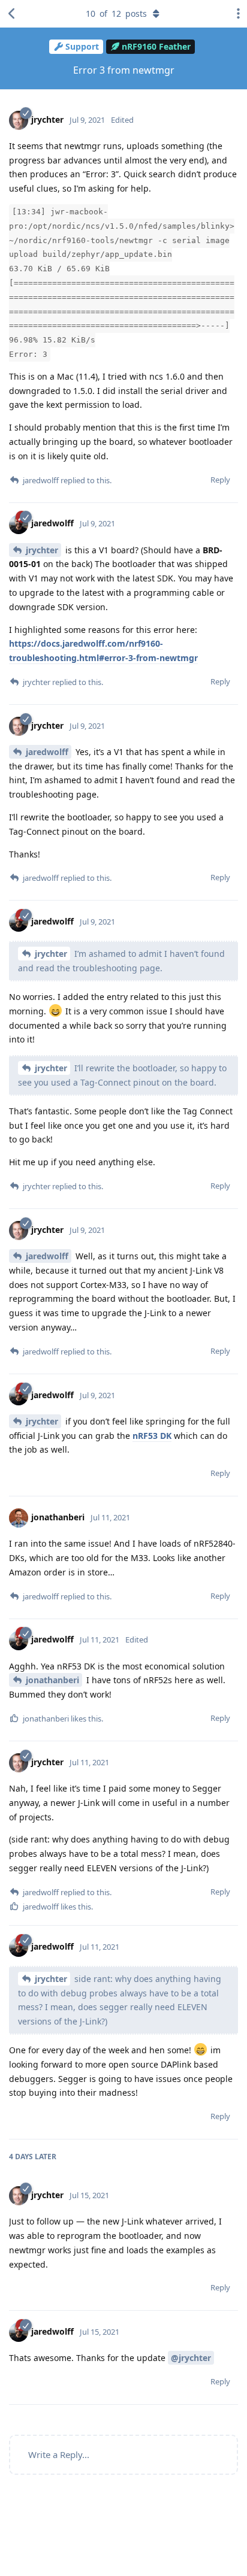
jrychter (42, 550)
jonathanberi (52, 1680)
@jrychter (191, 2358)
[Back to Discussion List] (12, 14)
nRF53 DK (152, 1436)
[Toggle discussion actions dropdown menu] (235, 14)
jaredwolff (47, 752)
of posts (116, 13)
